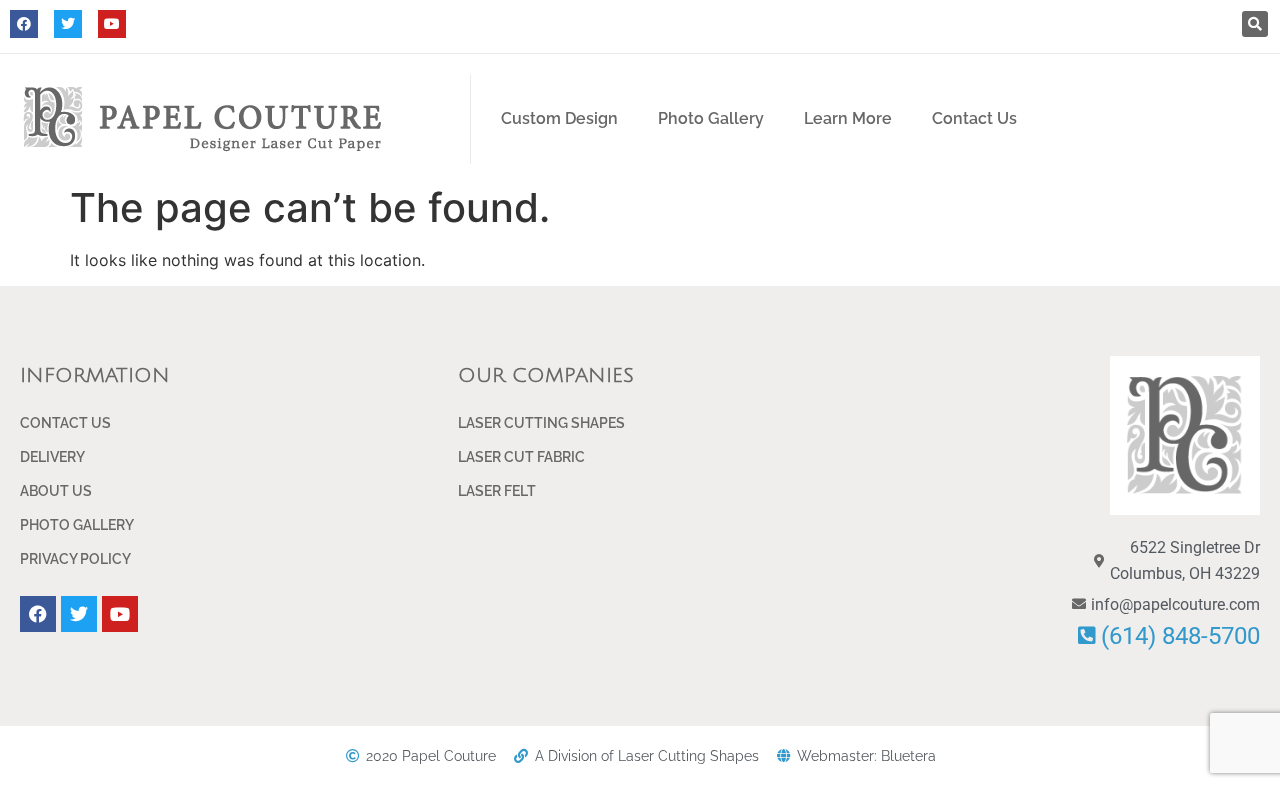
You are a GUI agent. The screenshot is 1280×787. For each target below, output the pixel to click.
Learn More (848, 118)
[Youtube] (112, 24)
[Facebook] (24, 24)
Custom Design (559, 118)
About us (56, 491)
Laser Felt (497, 491)
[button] (1255, 24)
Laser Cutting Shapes (541, 423)
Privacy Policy (75, 559)
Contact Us (974, 118)
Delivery (52, 457)
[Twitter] (68, 24)
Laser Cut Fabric (521, 457)
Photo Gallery (711, 118)
